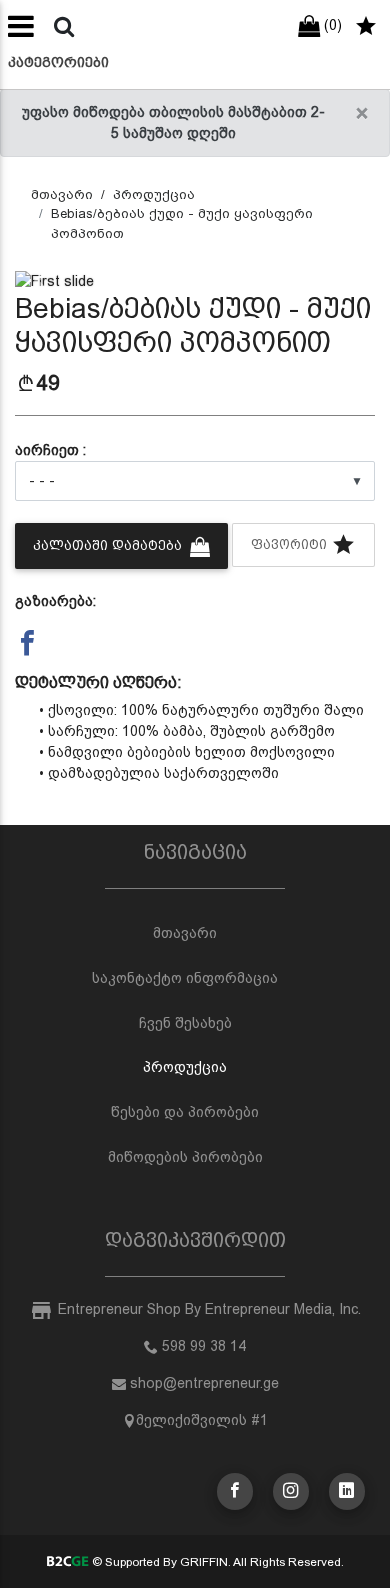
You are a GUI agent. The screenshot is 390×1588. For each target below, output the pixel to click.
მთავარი (62, 194)
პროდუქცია (154, 194)
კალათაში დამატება (109, 545)
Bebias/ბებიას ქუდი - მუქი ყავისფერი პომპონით (182, 223)
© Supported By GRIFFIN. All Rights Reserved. (216, 1562)
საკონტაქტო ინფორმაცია (185, 978)
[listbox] (195, 481)
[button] (42, 281)
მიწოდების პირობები (185, 1157)
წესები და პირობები (185, 1112)
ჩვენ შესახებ (185, 1023)
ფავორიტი (291, 544)
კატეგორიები (58, 62)
